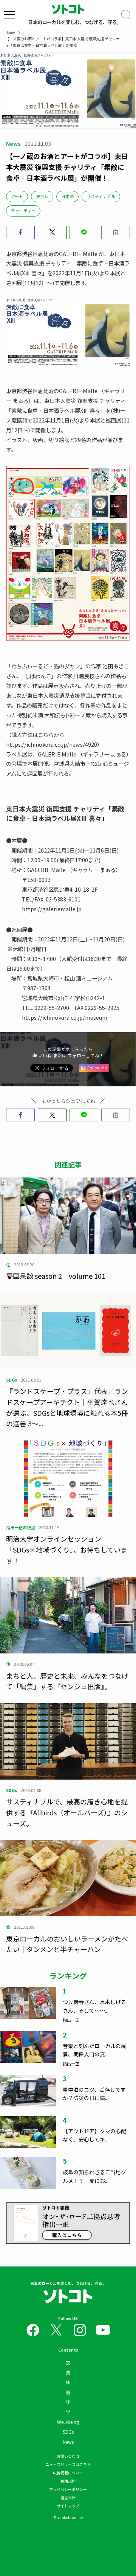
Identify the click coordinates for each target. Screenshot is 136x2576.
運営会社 (68, 2497)
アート (17, 196)
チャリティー (23, 210)
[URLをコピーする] (116, 232)
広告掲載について (68, 2473)
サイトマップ (68, 2506)
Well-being (68, 2422)
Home (10, 32)
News (68, 2442)
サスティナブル (101, 196)
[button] (20, 232)
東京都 (42, 196)
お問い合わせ (68, 2456)
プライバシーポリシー (68, 2489)
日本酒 (67, 196)
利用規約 (68, 2481)
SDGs (68, 2432)
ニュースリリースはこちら (68, 2464)
